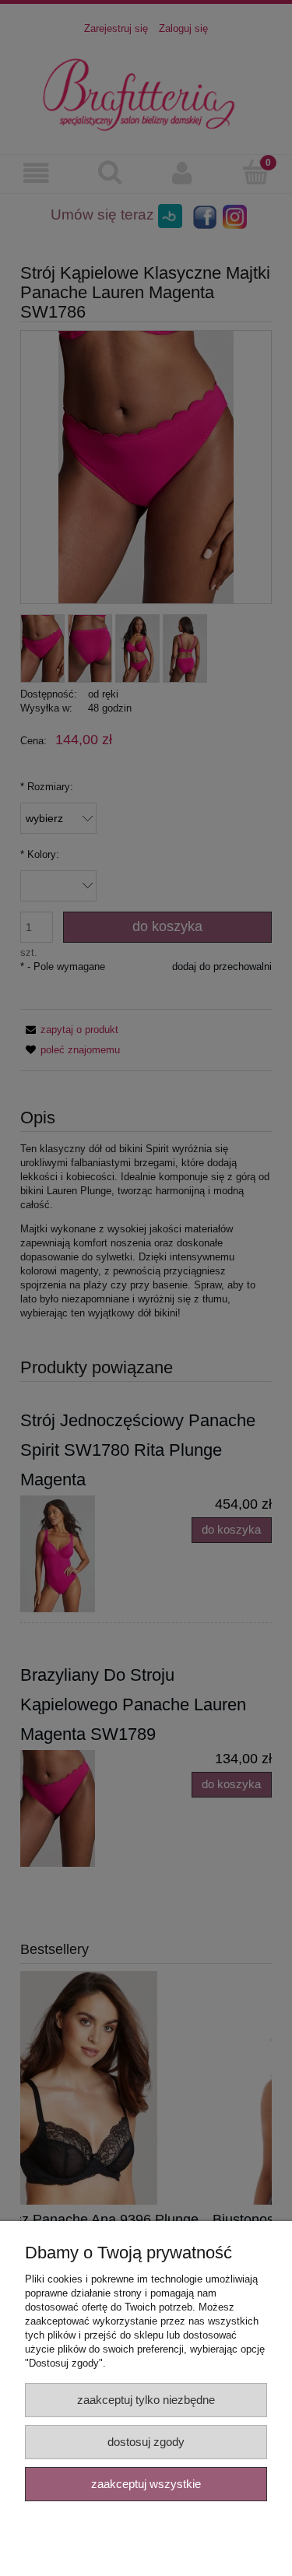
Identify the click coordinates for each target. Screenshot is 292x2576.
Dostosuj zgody (146, 2442)
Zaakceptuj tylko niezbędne (146, 2400)
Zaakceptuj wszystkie (146, 2484)
